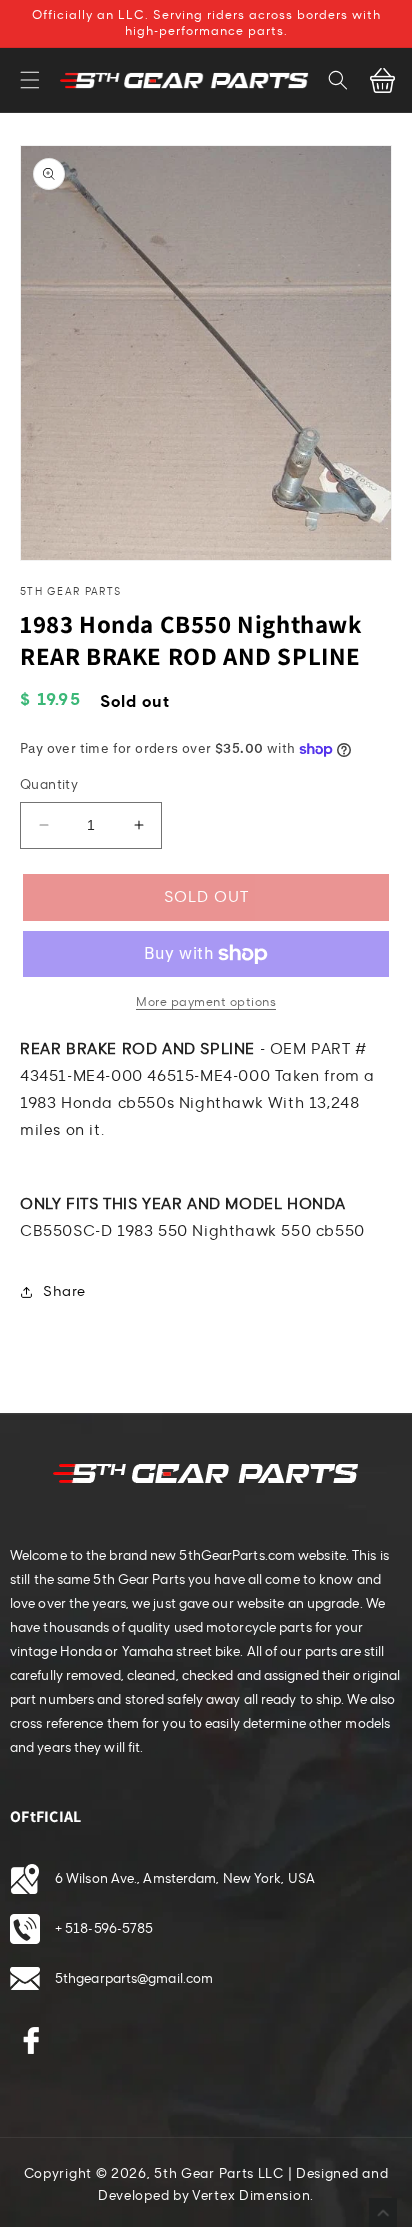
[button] (30, 80)
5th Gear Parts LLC (219, 2174)
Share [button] (64, 1291)
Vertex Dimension (251, 2196)
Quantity (49, 785)
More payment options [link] (206, 1002)
